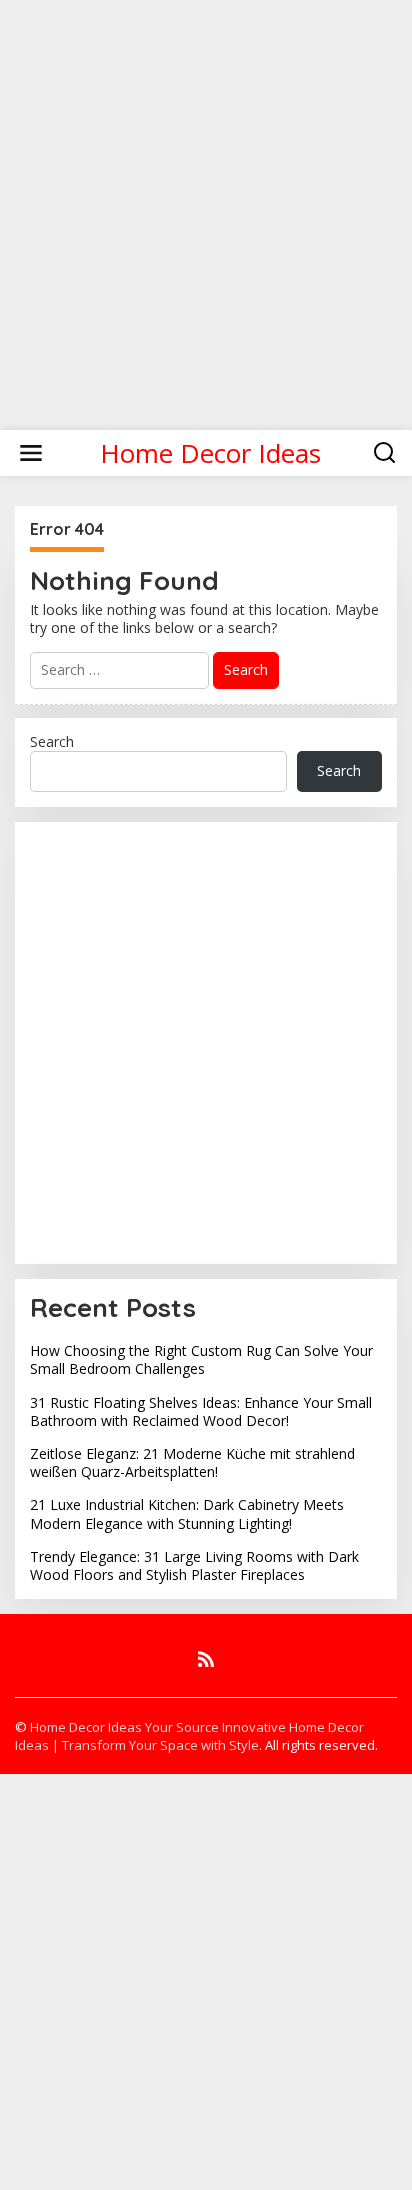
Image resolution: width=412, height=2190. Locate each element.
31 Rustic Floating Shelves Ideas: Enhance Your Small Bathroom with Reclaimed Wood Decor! (201, 1411)
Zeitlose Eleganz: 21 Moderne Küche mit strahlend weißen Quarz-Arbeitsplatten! (192, 1462)
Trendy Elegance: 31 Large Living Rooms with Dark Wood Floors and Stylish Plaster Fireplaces (194, 1565)
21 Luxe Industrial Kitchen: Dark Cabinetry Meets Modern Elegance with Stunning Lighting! (187, 1513)
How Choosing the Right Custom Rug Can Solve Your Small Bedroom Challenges (201, 1359)
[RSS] (206, 1659)
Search (52, 741)
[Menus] (31, 453)
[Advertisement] (206, 206)
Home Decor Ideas (210, 453)
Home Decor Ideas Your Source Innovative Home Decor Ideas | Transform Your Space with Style (189, 1736)
